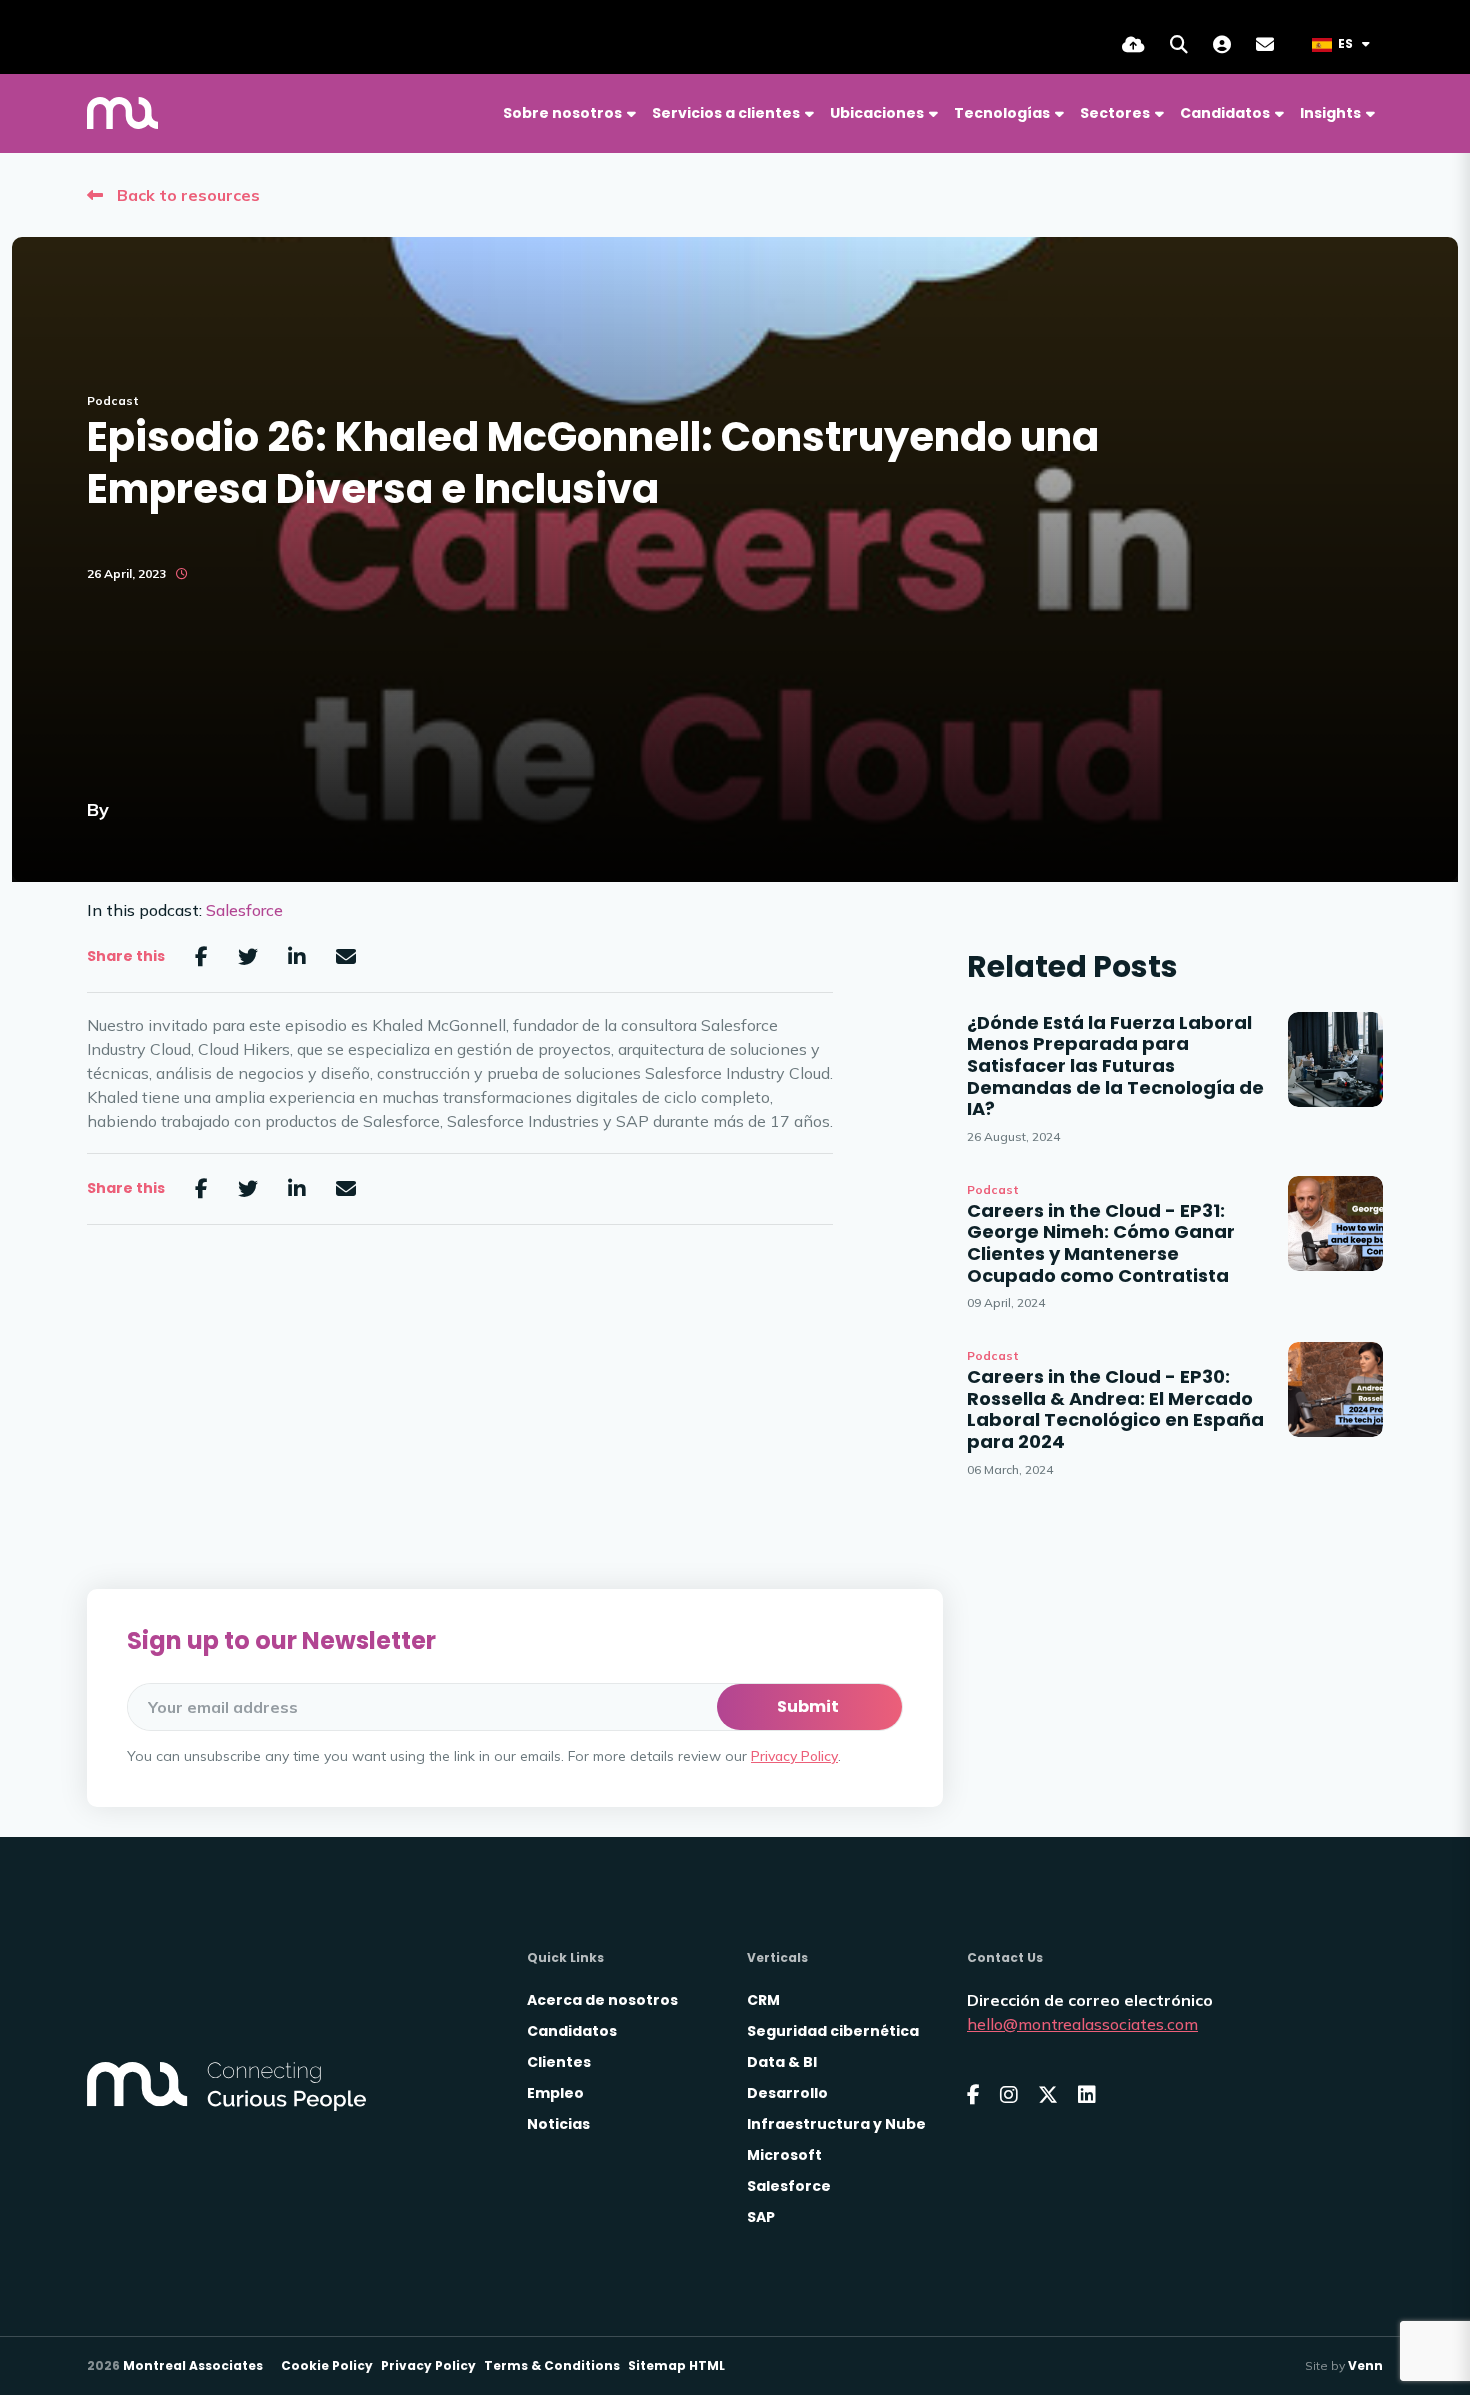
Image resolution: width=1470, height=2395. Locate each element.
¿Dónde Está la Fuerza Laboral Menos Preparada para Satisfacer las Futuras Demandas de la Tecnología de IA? (1115, 1066)
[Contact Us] (1265, 44)
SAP (761, 2217)
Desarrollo (787, 2093)
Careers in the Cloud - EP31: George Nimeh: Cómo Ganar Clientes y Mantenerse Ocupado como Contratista (1101, 1243)
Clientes (559, 2062)
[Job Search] (1179, 44)
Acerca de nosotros (602, 2000)
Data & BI (782, 2062)
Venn (1365, 2365)
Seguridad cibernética (833, 2031)
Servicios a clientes (726, 113)
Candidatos (1225, 113)
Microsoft (784, 2155)
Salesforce (244, 910)
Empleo (555, 2093)
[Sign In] (1222, 44)
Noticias (558, 2124)
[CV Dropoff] (1133, 44)
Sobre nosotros (562, 113)
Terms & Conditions (552, 2365)
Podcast (113, 400)
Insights (1330, 113)
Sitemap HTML (676, 2365)
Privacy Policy (794, 1756)
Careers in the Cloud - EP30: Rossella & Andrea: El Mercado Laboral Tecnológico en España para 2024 (1115, 1409)
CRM (763, 2000)
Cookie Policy (327, 2365)
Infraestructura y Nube (836, 2124)
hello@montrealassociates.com (1082, 2024)
